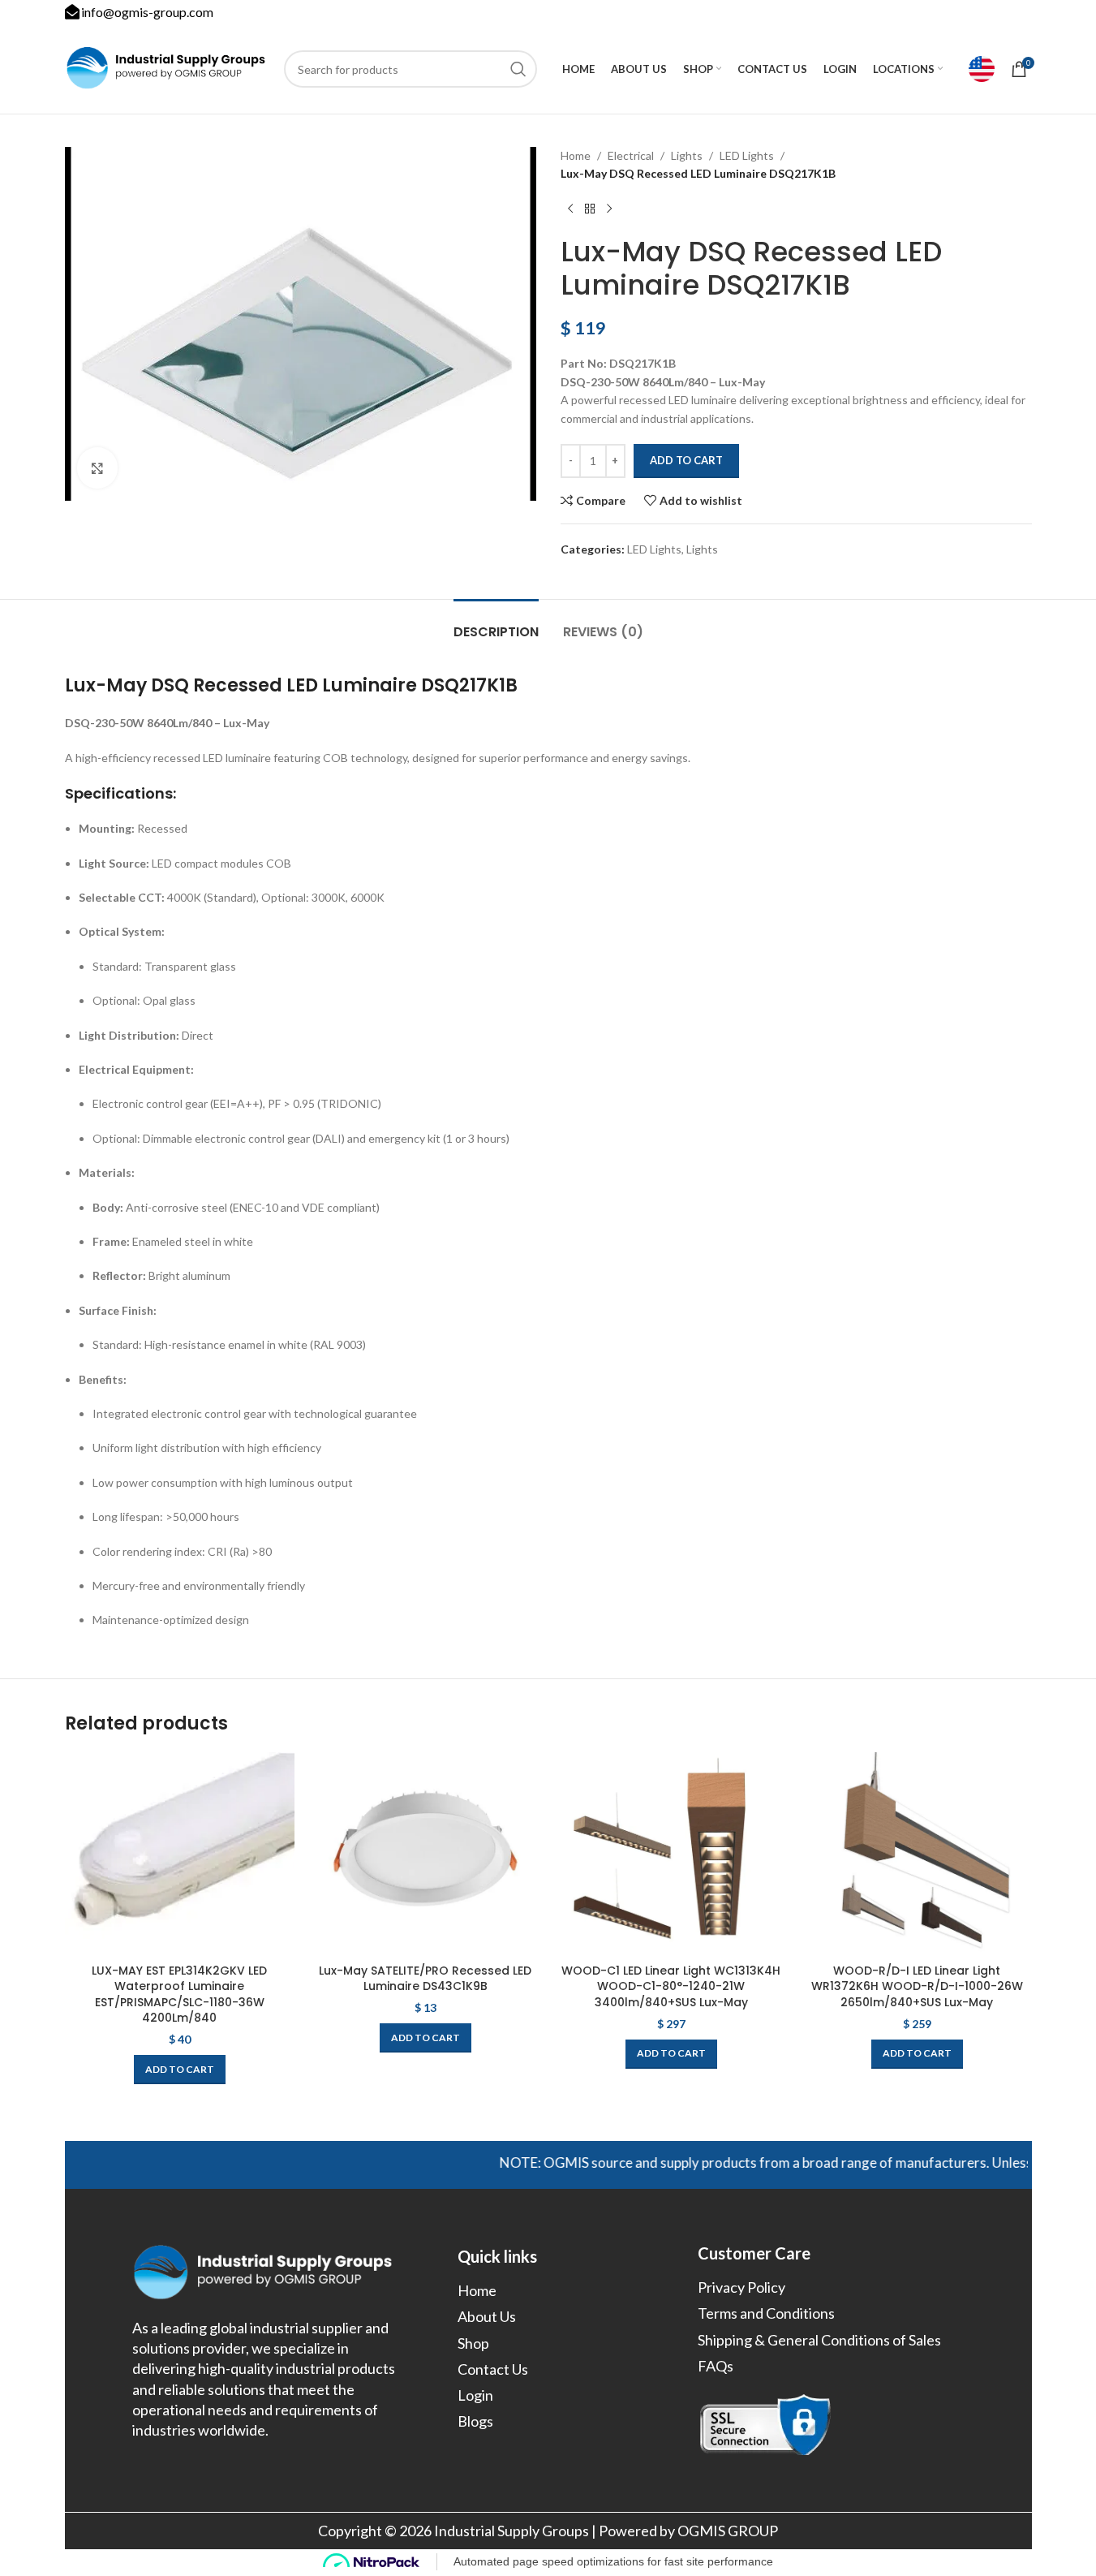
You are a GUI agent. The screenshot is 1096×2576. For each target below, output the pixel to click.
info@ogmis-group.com (147, 12)
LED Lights (747, 155)
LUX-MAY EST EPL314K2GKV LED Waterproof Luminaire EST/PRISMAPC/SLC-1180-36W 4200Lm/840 (179, 1994)
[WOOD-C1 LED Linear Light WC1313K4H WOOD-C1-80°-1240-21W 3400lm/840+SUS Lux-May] (671, 1854)
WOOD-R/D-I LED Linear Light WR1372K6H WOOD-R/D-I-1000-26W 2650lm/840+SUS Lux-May (917, 1986)
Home (576, 155)
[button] (180, 2070)
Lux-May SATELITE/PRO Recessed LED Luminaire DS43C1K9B (425, 1979)
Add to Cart (686, 460)
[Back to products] (590, 209)
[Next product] (609, 209)
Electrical (631, 155)
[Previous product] (570, 209)
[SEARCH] (518, 69)
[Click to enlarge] (97, 467)
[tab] (496, 624)
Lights (687, 155)
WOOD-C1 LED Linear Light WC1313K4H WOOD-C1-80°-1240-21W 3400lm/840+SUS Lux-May (671, 1986)
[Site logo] (166, 68)
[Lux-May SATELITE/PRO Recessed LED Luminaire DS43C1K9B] (426, 1854)
